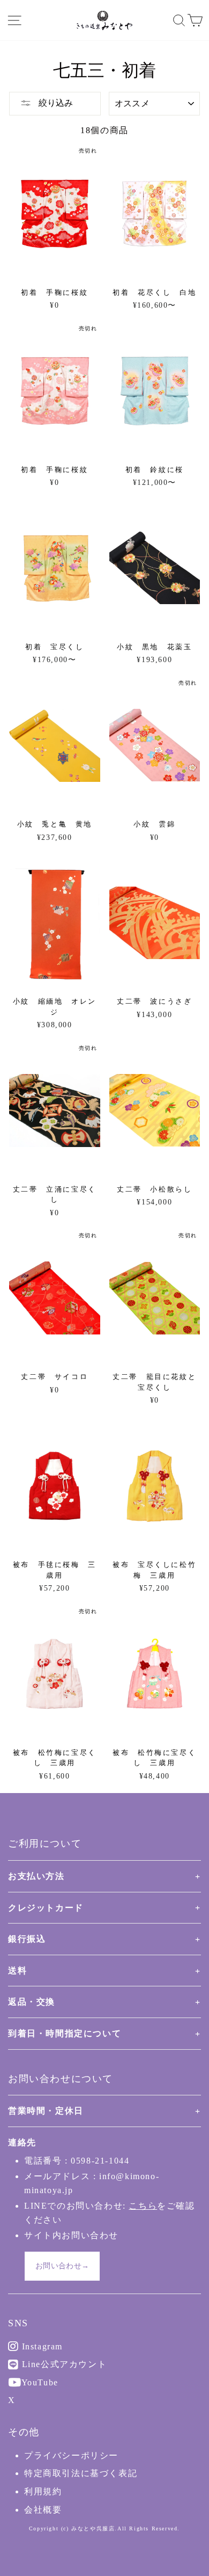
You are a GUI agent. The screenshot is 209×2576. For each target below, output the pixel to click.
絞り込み (55, 103)
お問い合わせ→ (62, 2266)
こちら (143, 2206)
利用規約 (43, 2491)
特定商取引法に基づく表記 (81, 2473)
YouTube (39, 2382)
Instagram (41, 2346)
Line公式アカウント (63, 2364)
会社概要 (43, 2510)
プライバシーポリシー (71, 2455)
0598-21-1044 (100, 2161)
